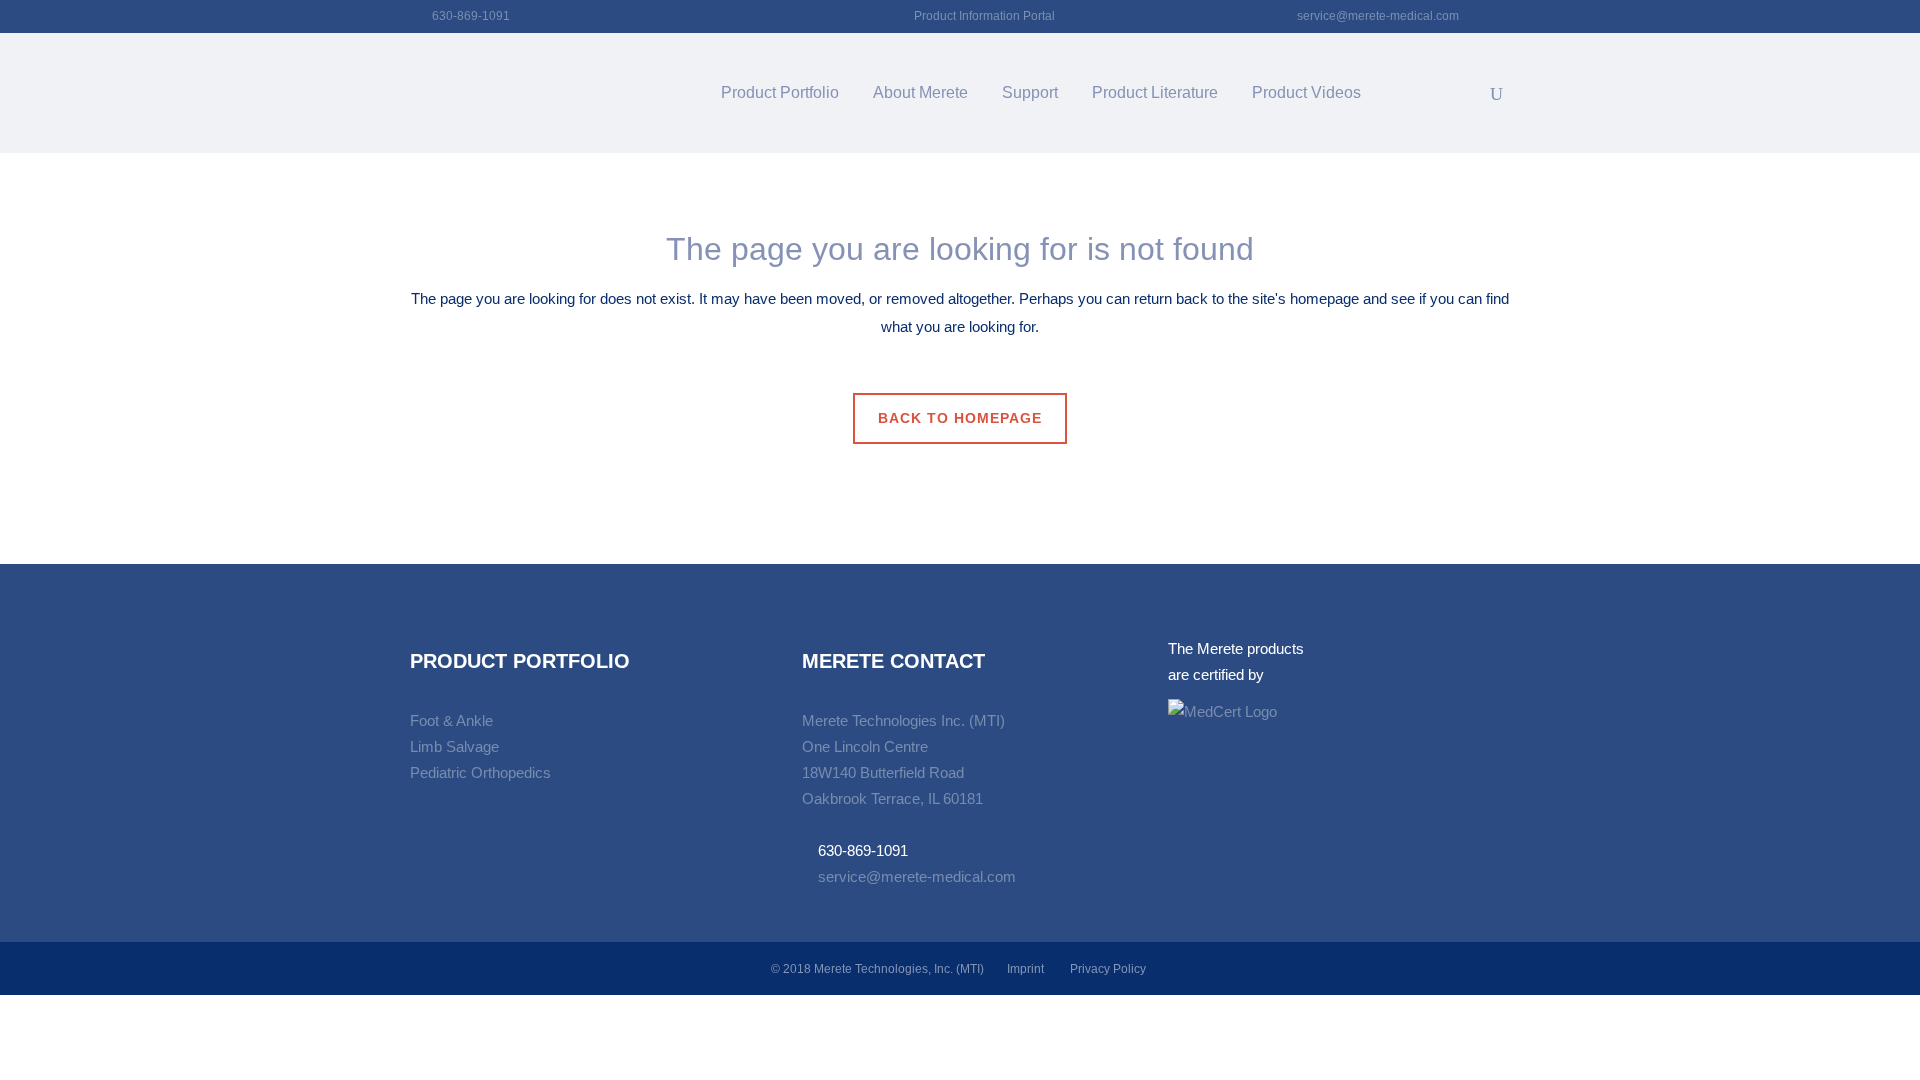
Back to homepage (960, 418)
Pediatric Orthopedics (480, 772)
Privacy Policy (1108, 969)
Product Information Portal (984, 16)
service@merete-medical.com (1378, 16)
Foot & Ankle (451, 720)
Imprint (1025, 969)
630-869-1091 (471, 16)
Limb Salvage (454, 746)
